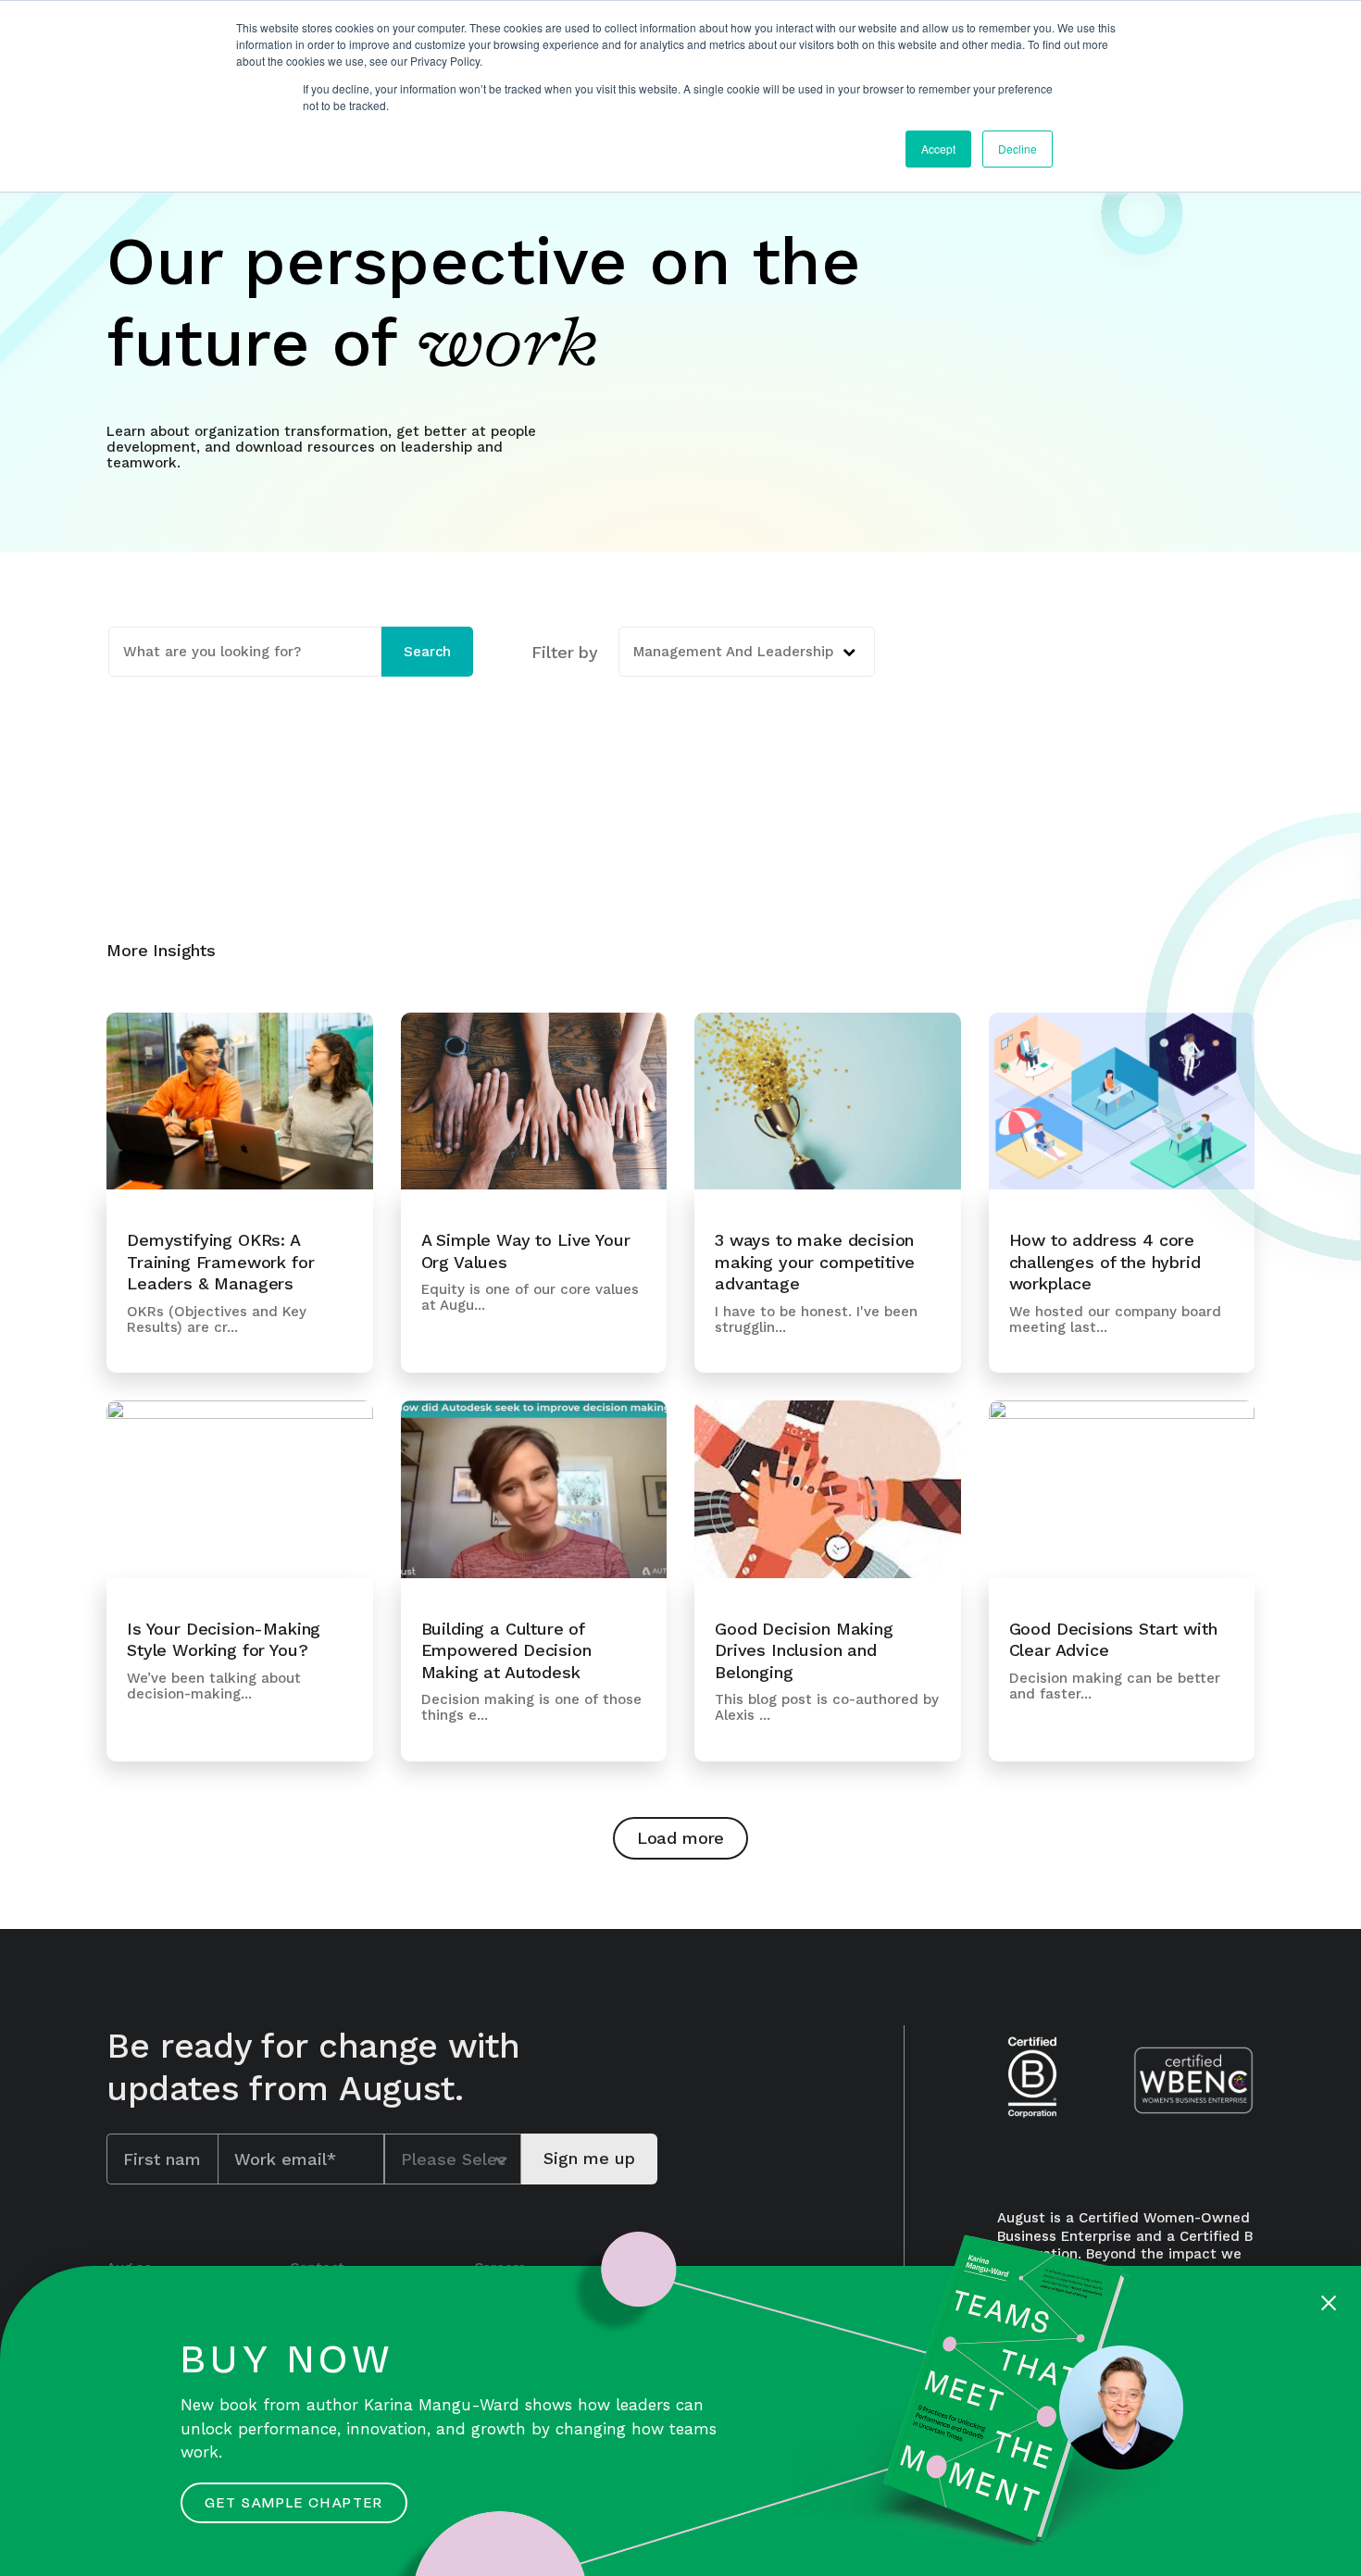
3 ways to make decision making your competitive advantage (815, 1262)
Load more (680, 1838)
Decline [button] (1018, 149)
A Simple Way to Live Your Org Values (526, 1251)
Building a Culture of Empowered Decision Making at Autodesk (506, 1650)
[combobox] (245, 652)
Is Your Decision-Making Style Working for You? (224, 1639)
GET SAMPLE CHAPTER (294, 2503)
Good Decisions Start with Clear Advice (1113, 1639)
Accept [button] (938, 149)
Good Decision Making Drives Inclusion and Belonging (804, 1650)
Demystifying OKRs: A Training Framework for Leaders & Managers (220, 1262)
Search (427, 652)
